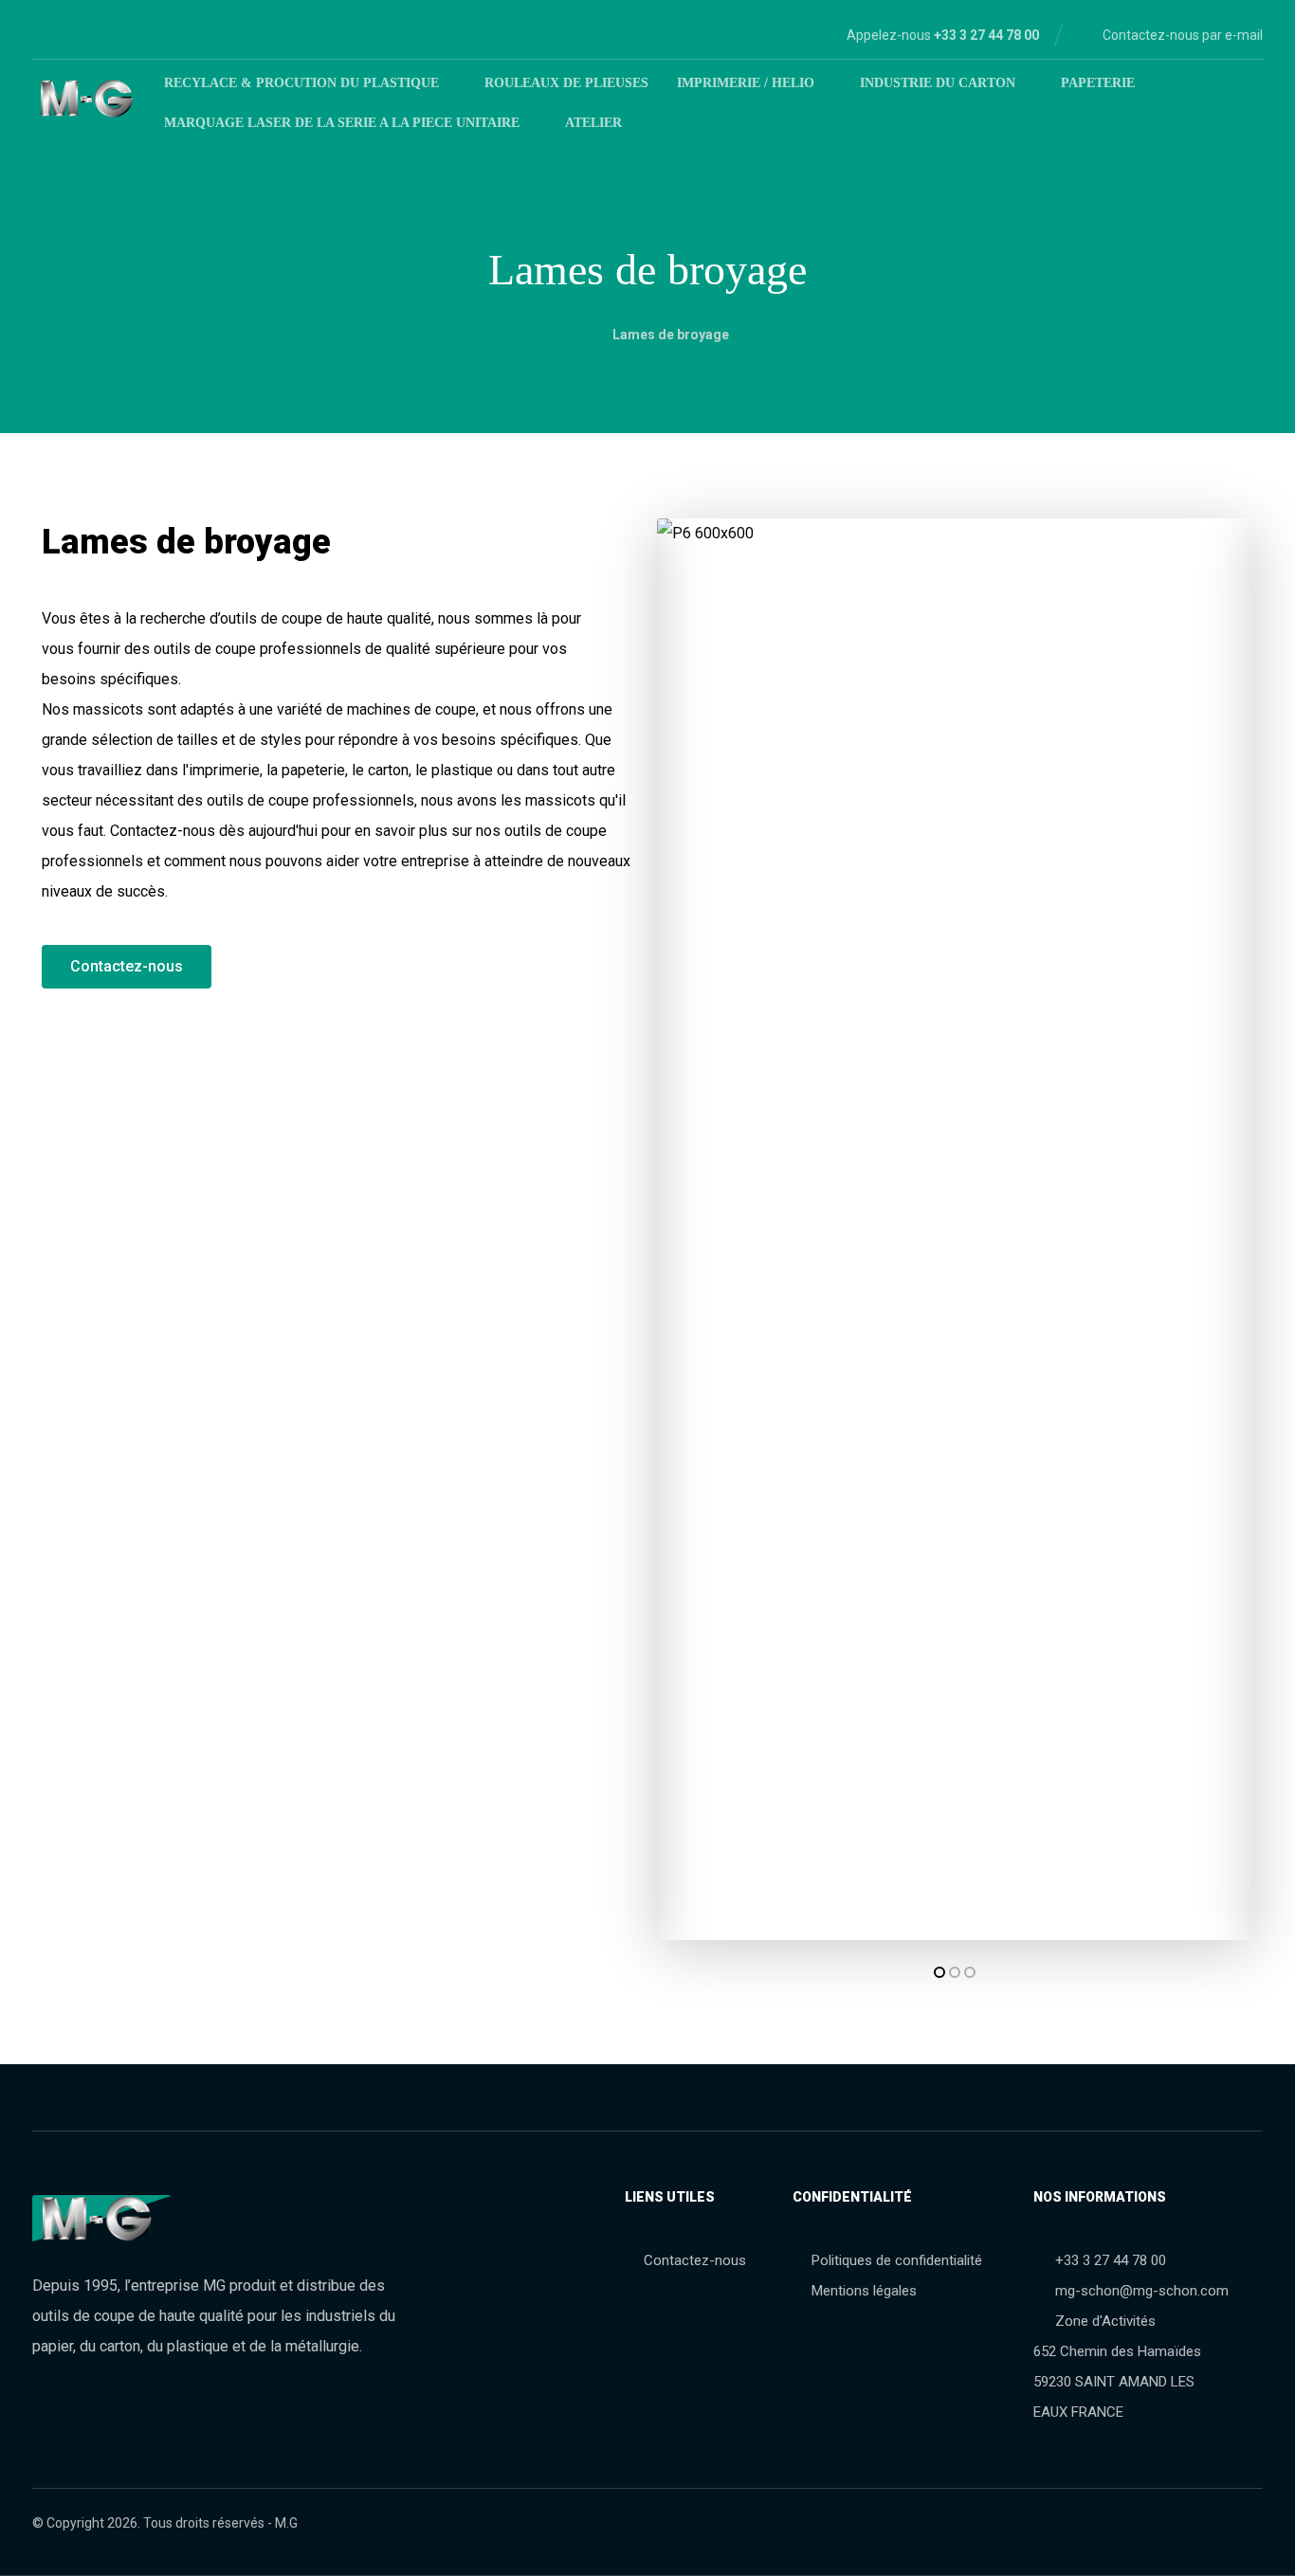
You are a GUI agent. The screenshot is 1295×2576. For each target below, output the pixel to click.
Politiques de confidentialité (897, 2260)
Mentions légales (864, 2291)
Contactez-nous (695, 2260)
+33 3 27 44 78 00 (1111, 2260)
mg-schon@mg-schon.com (1142, 2291)
